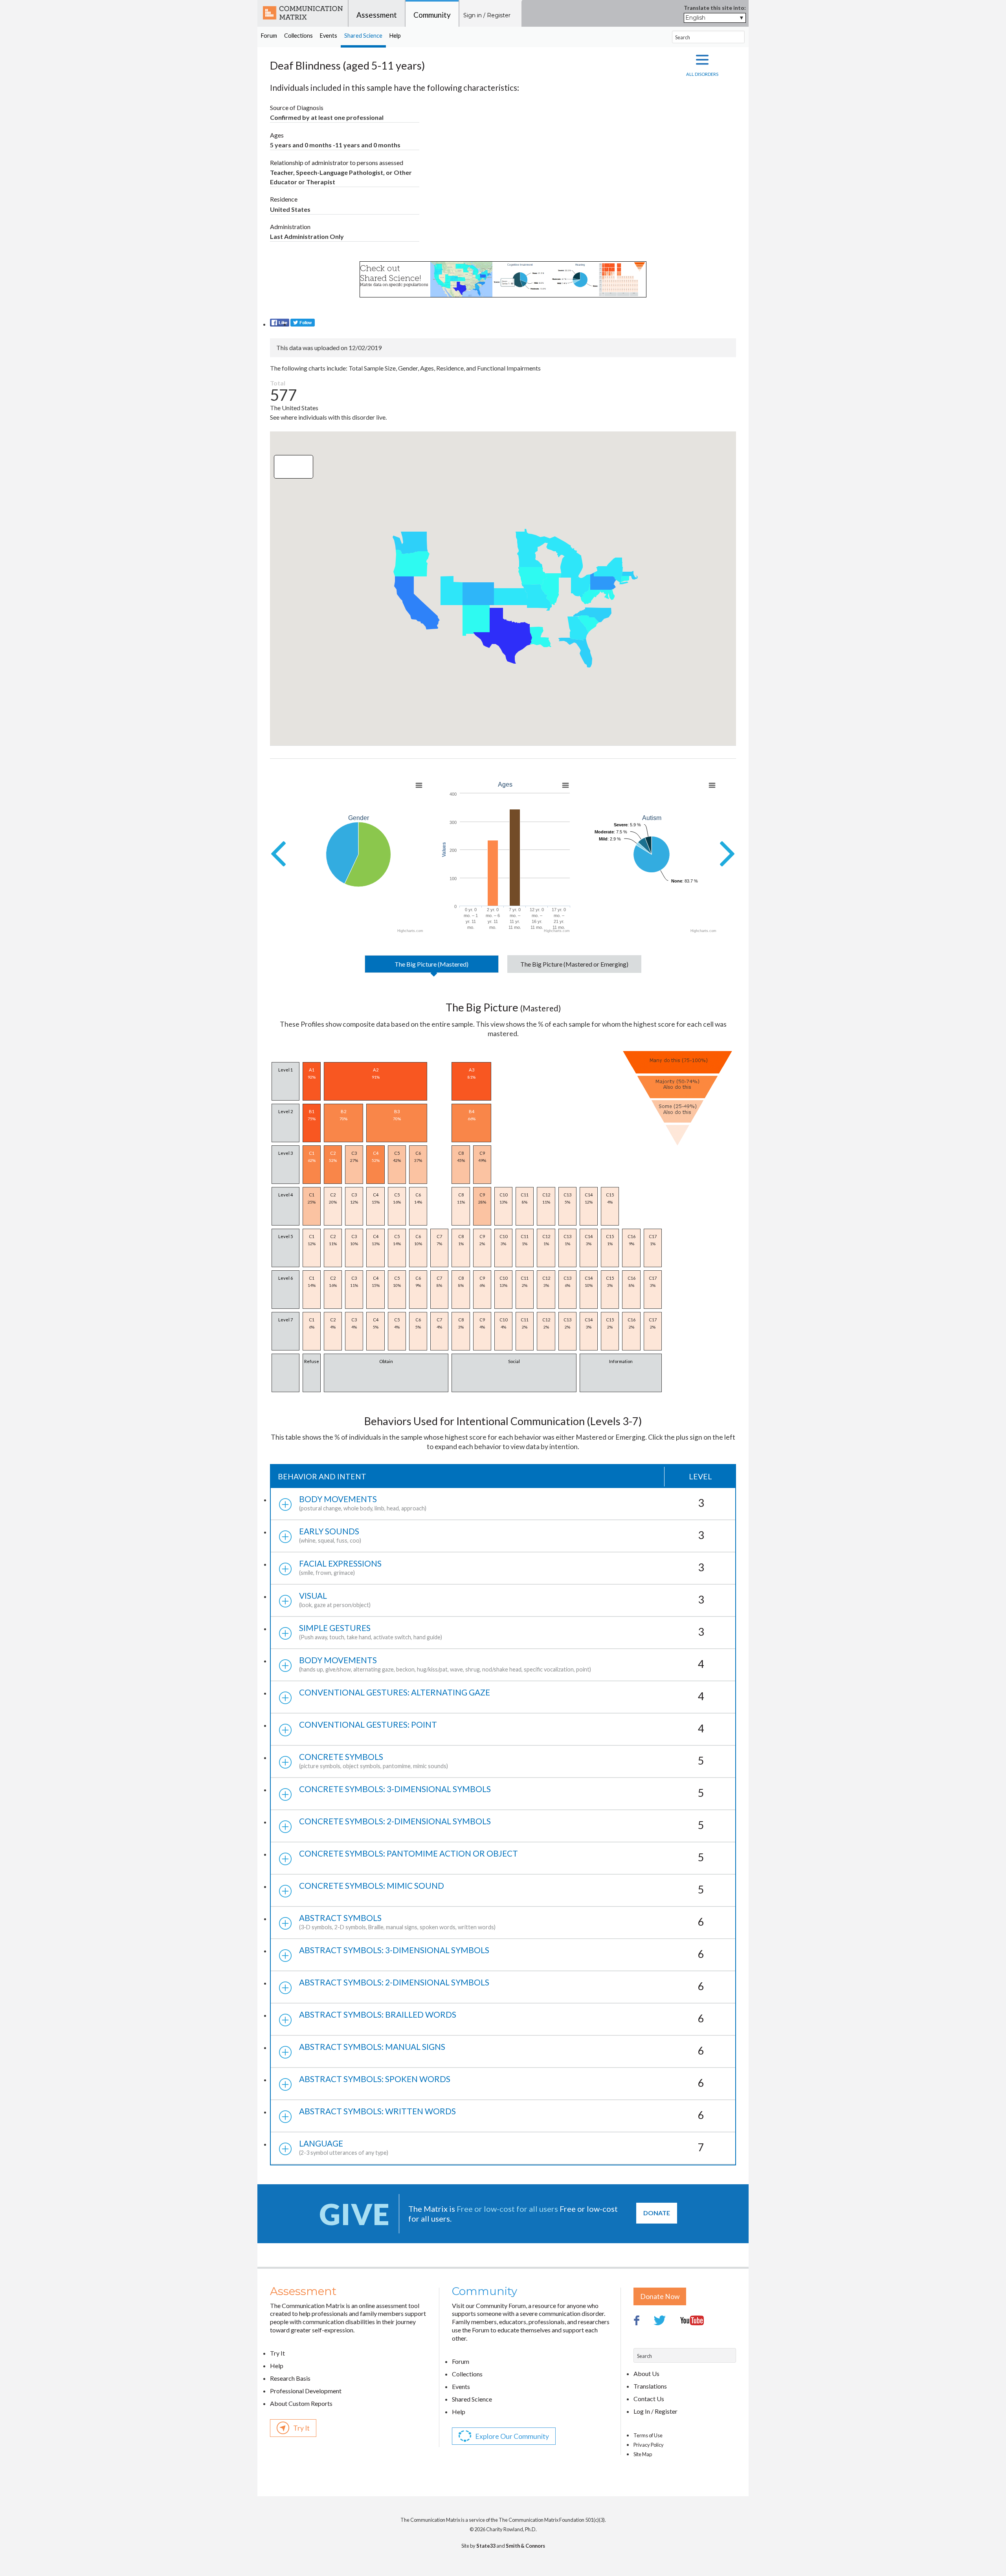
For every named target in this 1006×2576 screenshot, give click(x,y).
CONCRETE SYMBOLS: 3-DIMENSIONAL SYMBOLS (502, 1792)
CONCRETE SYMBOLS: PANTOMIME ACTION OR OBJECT (502, 1856)
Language (502, 2147)
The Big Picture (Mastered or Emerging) (574, 964)
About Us (646, 2373)
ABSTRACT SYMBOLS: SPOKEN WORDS (502, 2082)
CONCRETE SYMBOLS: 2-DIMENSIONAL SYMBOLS (502, 1824)
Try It (277, 2353)
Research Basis (290, 2378)
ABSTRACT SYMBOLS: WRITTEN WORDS (502, 2114)
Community (432, 15)
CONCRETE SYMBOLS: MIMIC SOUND (502, 1888)
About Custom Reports (301, 2403)
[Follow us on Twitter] (303, 324)
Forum (269, 36)
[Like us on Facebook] (280, 324)
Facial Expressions (502, 1567)
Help (395, 36)
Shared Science (363, 36)
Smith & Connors (525, 2546)
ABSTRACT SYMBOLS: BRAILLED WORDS (502, 2017)
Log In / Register (655, 2411)
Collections (298, 36)
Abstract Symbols (502, 1922)
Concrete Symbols (502, 1760)
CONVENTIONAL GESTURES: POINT (502, 1727)
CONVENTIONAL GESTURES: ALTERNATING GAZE (502, 1695)
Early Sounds (502, 1535)
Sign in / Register (487, 15)
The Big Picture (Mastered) (431, 964)
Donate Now (660, 2296)
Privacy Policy (649, 2445)
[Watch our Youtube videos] (698, 2342)
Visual (502, 1599)
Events (329, 36)
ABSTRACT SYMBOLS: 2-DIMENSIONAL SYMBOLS (502, 1985)
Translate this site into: (715, 8)
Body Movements (502, 1503)
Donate (657, 2213)
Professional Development (306, 2391)
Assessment (377, 15)
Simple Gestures (502, 1632)
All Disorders (702, 74)
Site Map (643, 2454)
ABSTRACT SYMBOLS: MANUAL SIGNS (502, 2049)
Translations (650, 2386)
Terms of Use (648, 2435)
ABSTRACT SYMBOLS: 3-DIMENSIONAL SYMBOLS (502, 1953)
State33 (486, 2546)
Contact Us (649, 2399)
